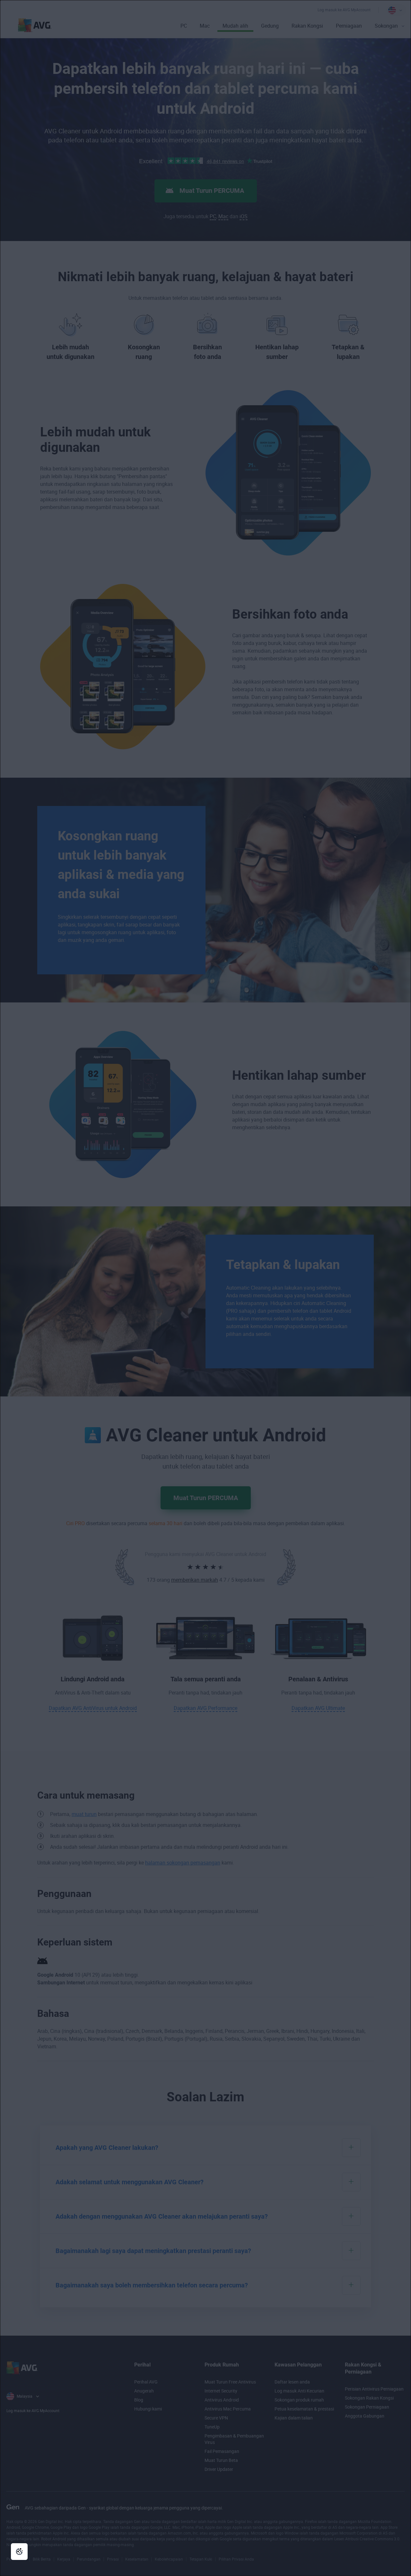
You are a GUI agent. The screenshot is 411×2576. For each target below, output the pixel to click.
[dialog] (205, 1288)
